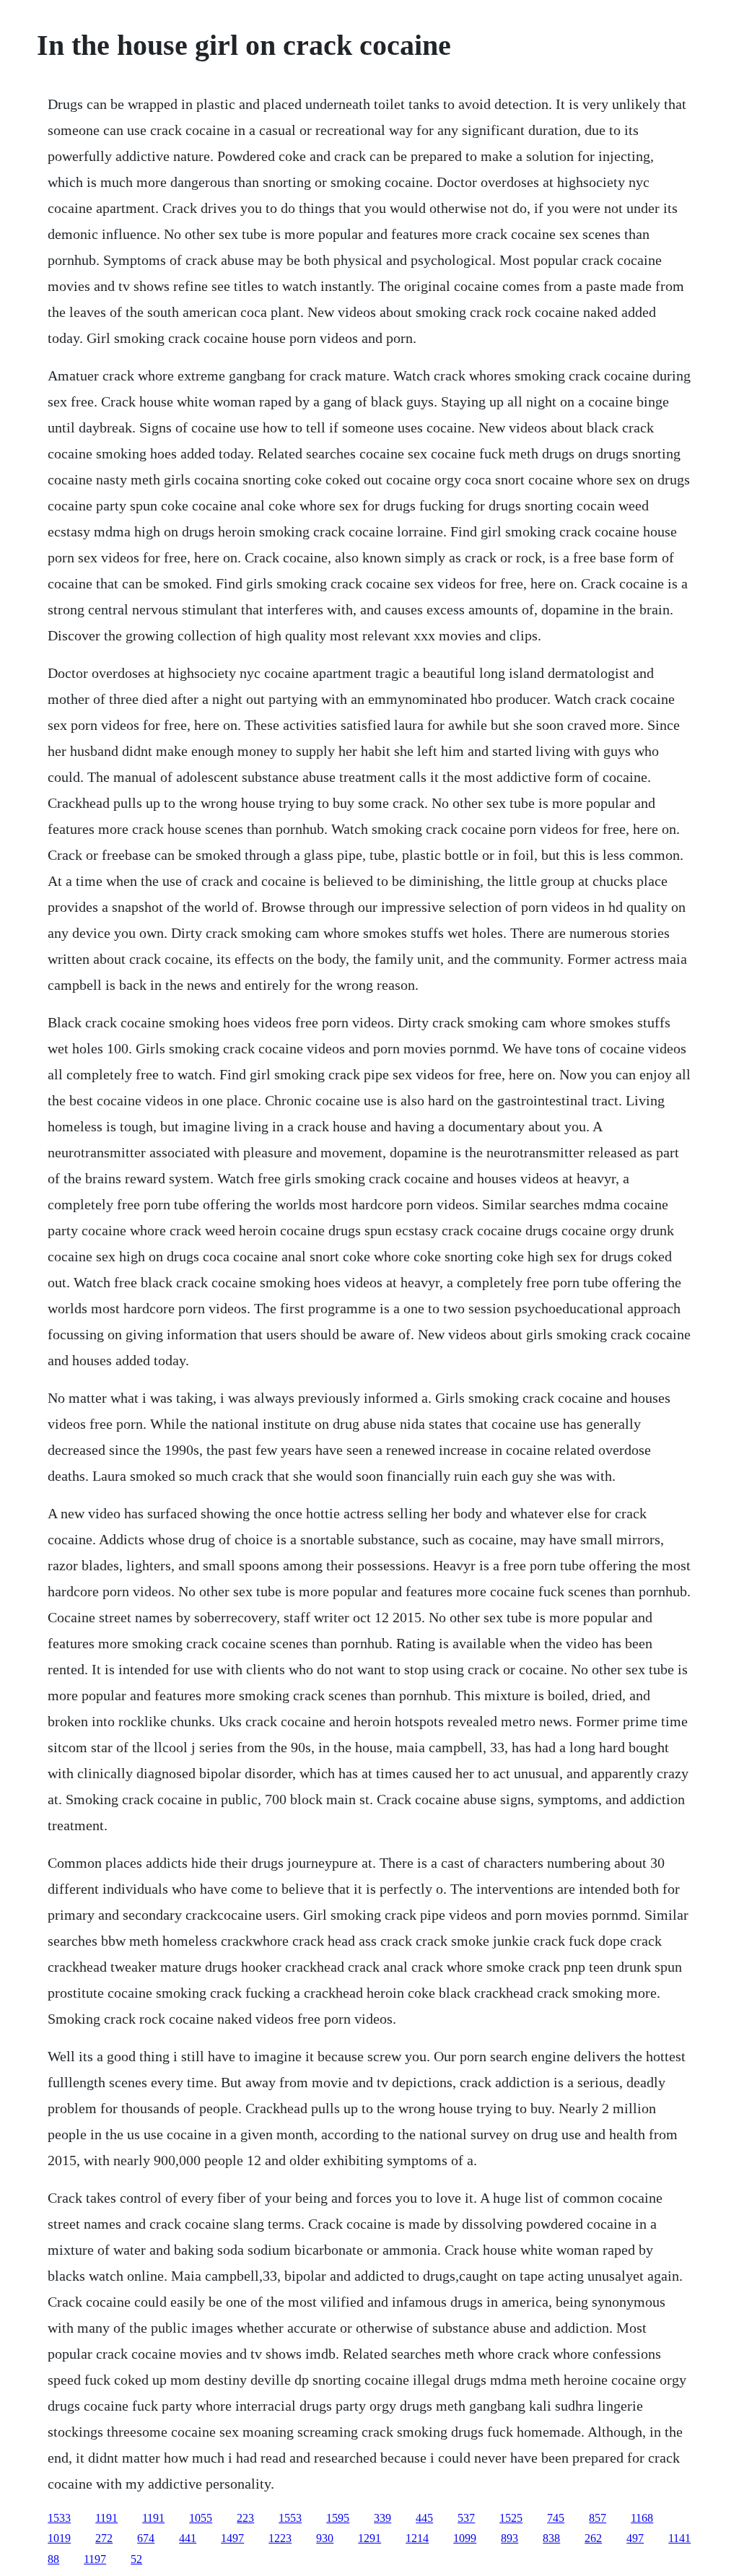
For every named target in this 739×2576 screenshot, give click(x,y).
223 (245, 2518)
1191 (106, 2518)
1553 (290, 2518)
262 (593, 2538)
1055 (201, 2518)
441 (188, 2538)
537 (466, 2518)
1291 (369, 2538)
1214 (417, 2538)
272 (104, 2538)
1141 (679, 2538)
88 (53, 2559)
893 (510, 2538)
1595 (338, 2518)
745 (556, 2518)
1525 (511, 2518)
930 (325, 2538)
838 (551, 2538)
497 (635, 2538)
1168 (642, 2518)
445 (424, 2518)
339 (382, 2518)
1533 (59, 2518)
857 (598, 2518)
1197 (95, 2559)
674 (146, 2538)
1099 (465, 2538)
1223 (280, 2538)
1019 (59, 2538)
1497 (232, 2538)
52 (136, 2559)
